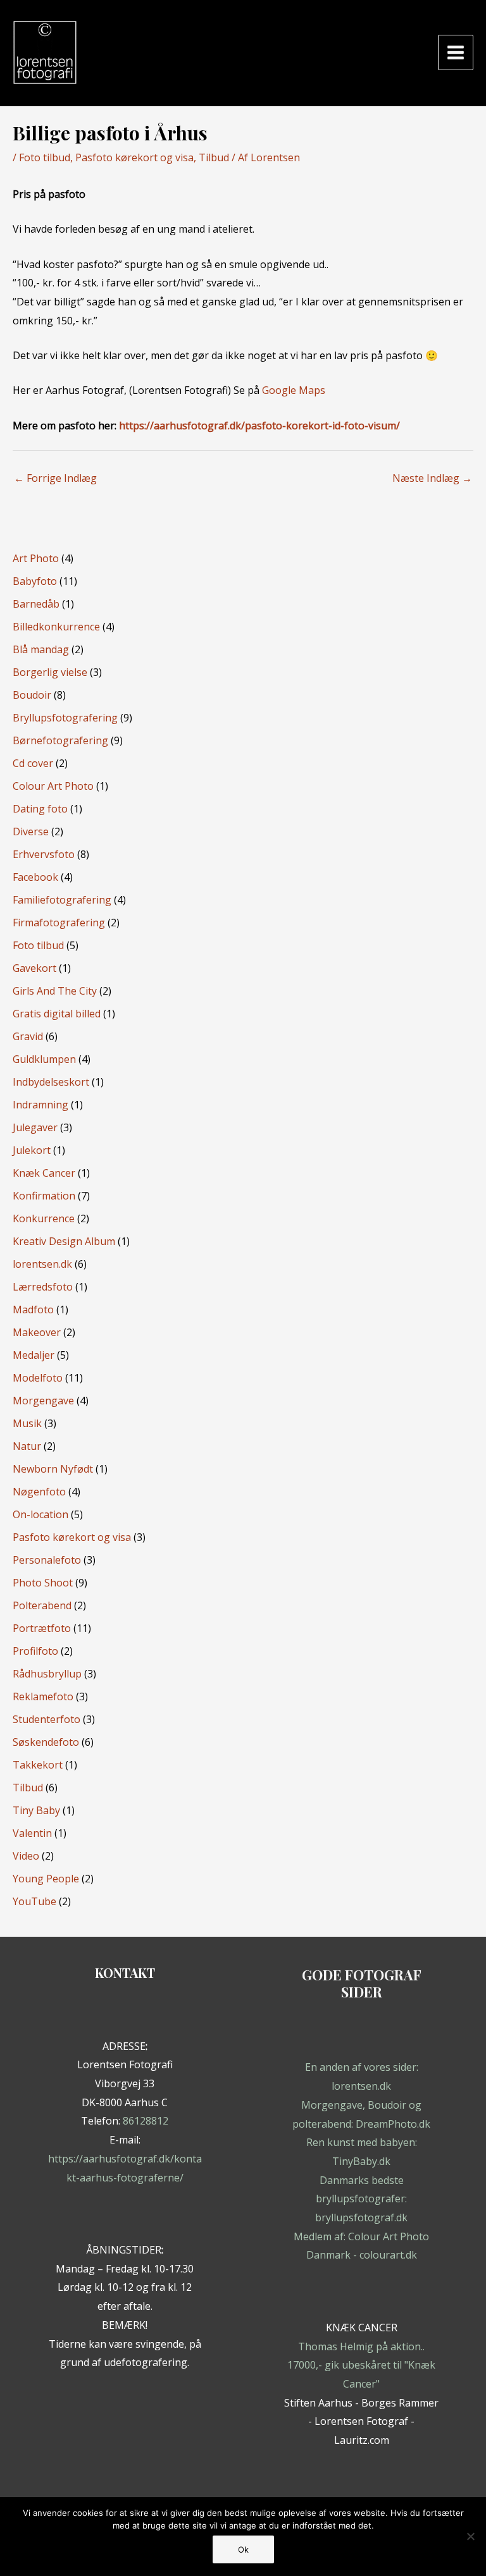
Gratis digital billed (57, 1014)
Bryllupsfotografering (65, 718)
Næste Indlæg (432, 478)
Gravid (28, 1036)
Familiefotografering (62, 900)
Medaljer (34, 1355)
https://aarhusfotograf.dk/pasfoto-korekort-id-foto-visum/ (259, 426)
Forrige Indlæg (55, 478)
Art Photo (36, 558)
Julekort (32, 1150)
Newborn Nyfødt (53, 1469)
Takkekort (38, 1765)
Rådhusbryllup (47, 1674)
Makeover (37, 1332)
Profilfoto (35, 1651)
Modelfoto (38, 1378)
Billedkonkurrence (56, 627)
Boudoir (32, 695)
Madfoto (33, 1309)
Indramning (40, 1105)
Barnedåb (36, 604)
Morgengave (43, 1401)
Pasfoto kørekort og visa (134, 157)
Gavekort (34, 968)
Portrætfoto (42, 1628)
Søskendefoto (46, 1742)
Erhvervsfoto (44, 854)
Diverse (31, 831)
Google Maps (294, 390)
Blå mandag (41, 649)
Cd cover (33, 763)
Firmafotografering (59, 923)
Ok (243, 2549)
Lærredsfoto (43, 1287)
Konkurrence (44, 1218)
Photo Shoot (43, 1583)
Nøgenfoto (39, 1492)
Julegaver (35, 1127)
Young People (46, 1879)
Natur (27, 1446)
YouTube (34, 1901)
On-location (40, 1514)
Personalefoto (47, 1560)
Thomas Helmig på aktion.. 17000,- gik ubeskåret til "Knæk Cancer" (361, 2365)
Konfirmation (44, 1196)
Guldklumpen (44, 1059)
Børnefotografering (60, 740)
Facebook (35, 877)
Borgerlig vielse (50, 672)
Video (26, 1856)
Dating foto (40, 809)
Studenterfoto (47, 1719)
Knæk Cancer (44, 1173)
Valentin (32, 1833)
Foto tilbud (45, 157)
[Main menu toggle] (456, 52)
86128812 (146, 2121)
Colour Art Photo (53, 786)
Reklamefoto (43, 1696)
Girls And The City (55, 991)
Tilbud (214, 157)
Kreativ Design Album (64, 1241)
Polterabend (42, 1605)
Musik (27, 1423)
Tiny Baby (36, 1810)
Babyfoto (35, 581)
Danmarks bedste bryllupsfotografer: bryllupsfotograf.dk (361, 2199)
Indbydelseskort (51, 1082)
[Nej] (470, 2536)
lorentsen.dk (42, 1264)
